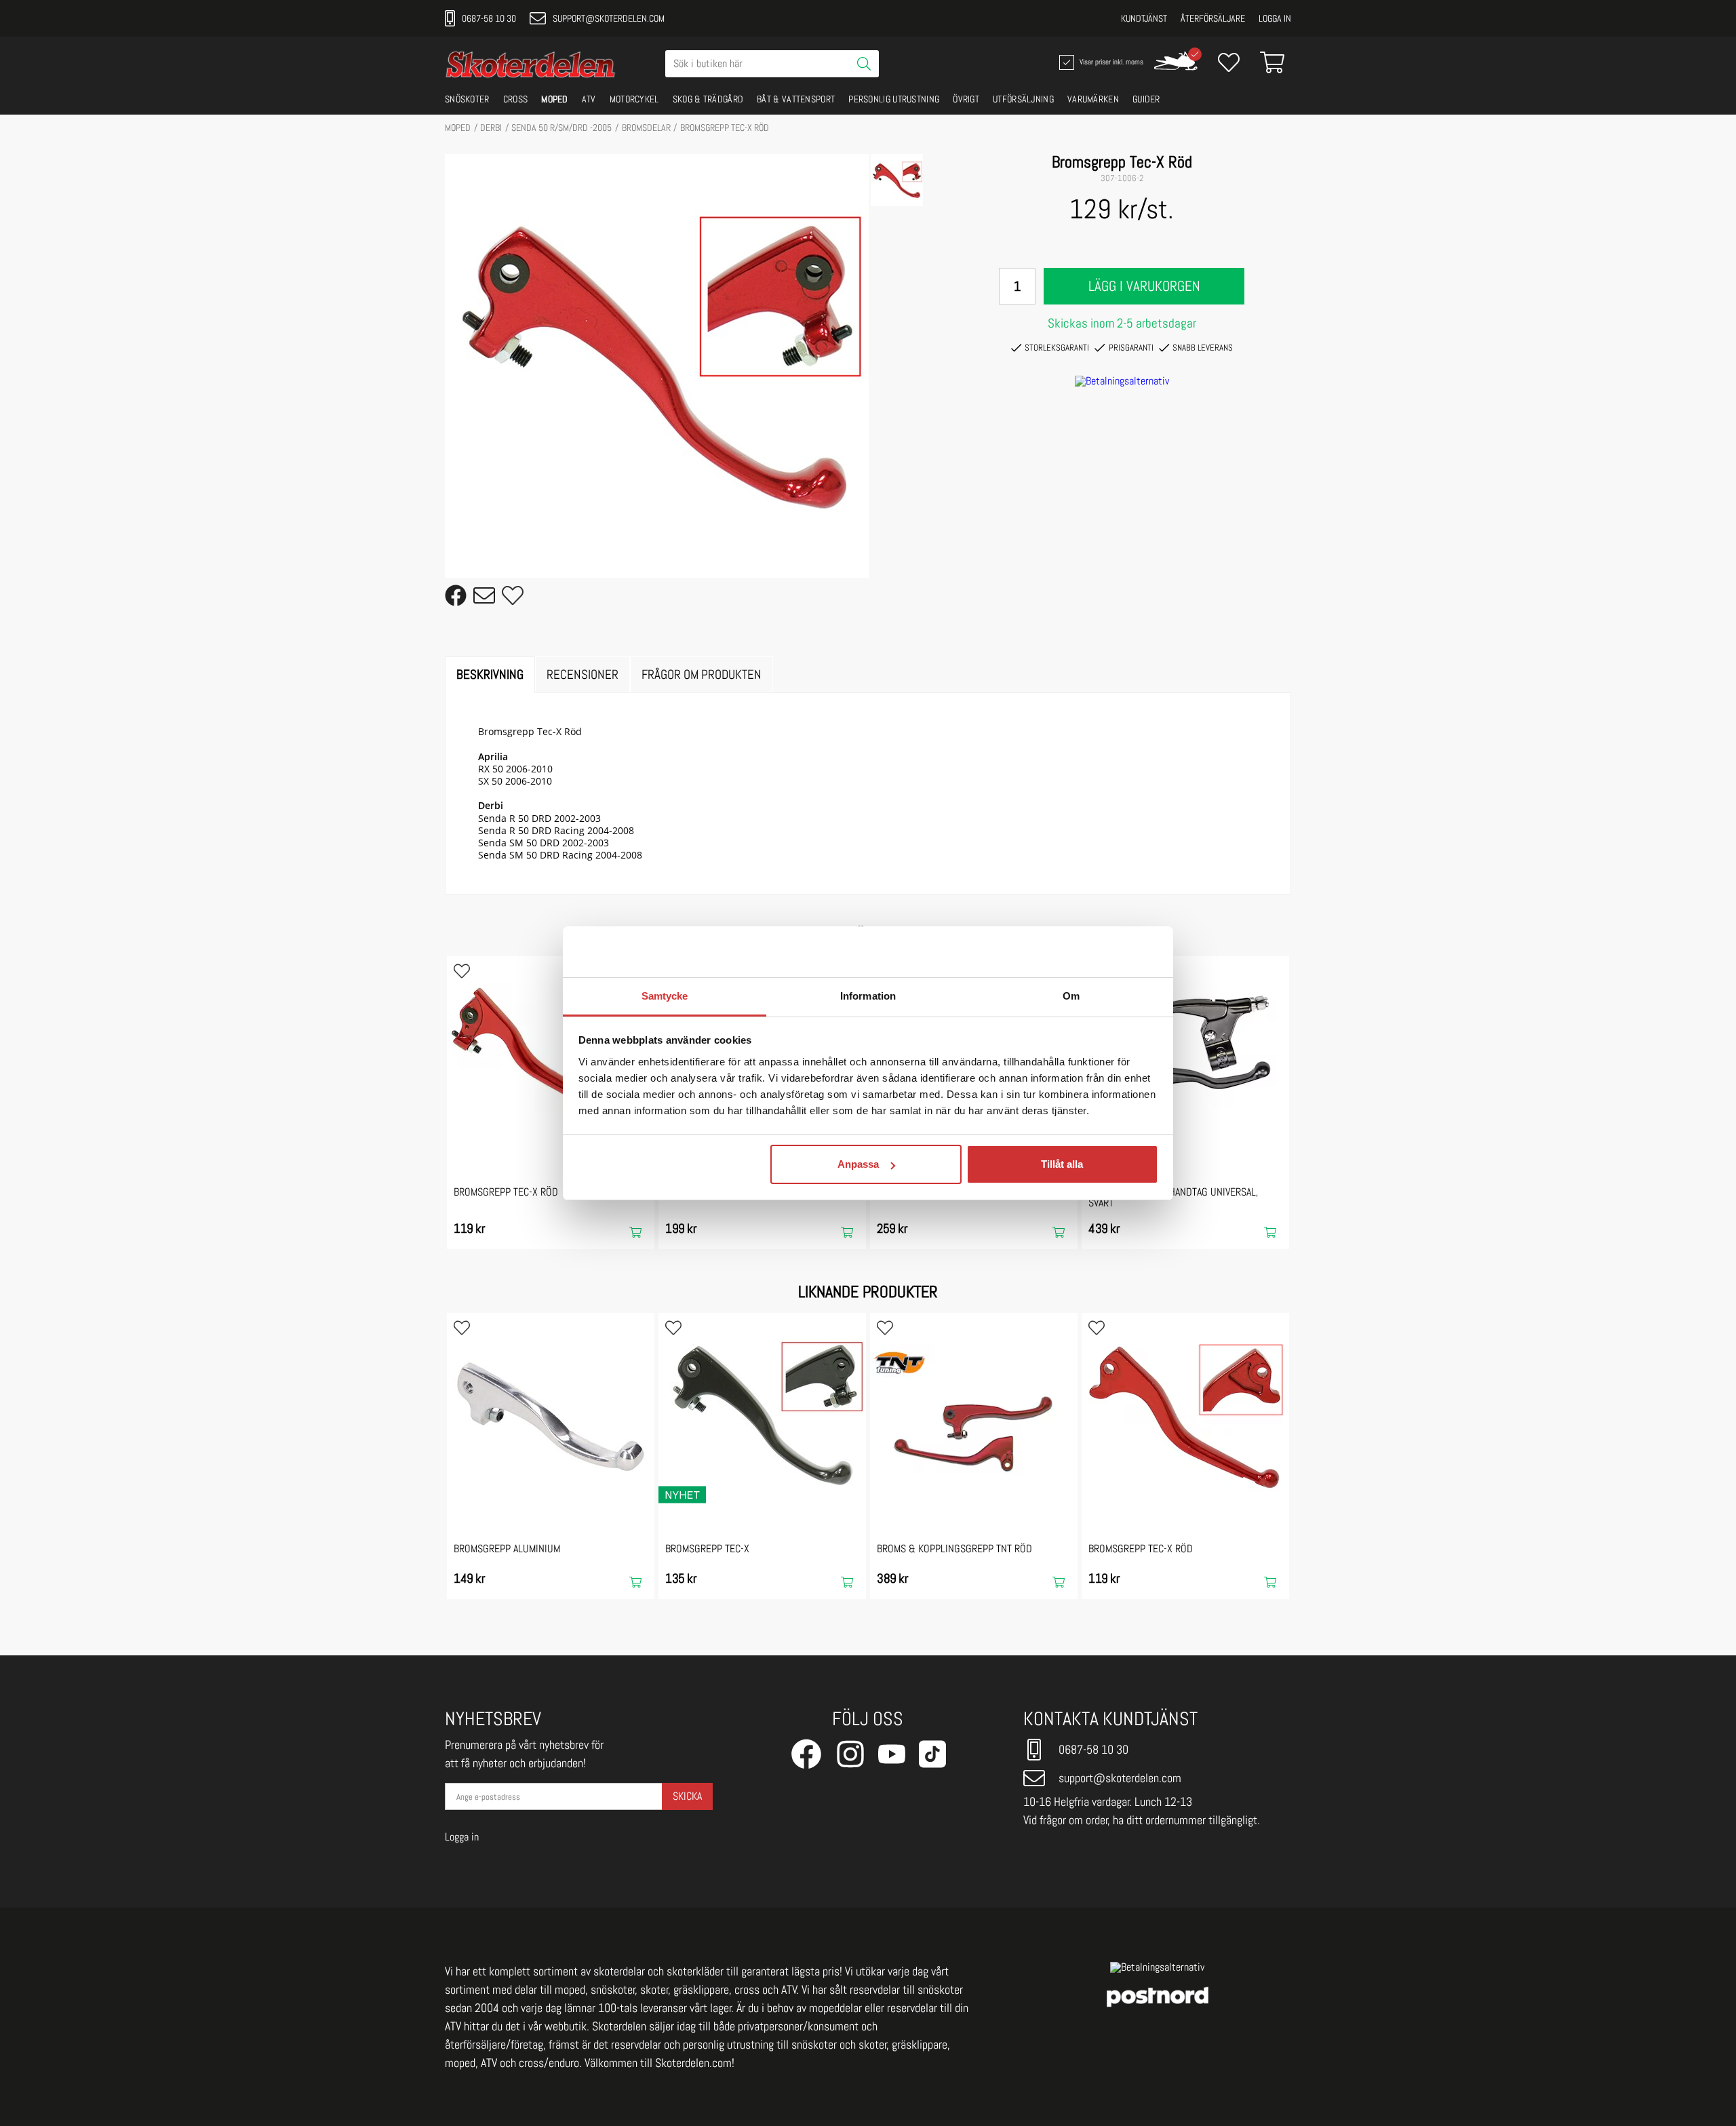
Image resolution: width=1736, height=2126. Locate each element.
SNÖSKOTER (467, 99)
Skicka (687, 1796)
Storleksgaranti (1057, 348)
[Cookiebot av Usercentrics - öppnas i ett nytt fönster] (1099, 951)
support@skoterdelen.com (609, 18)
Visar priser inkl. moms (1110, 61)
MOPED (555, 99)
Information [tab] (868, 996)
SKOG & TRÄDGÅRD (708, 99)
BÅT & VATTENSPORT (796, 99)
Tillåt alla (1062, 1164)
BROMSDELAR (646, 127)
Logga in (1275, 18)
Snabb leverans (1203, 348)
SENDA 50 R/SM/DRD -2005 (561, 127)
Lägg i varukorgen (1144, 286)
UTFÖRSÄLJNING (1023, 99)
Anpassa (858, 1164)
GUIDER (1146, 99)
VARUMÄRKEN (1093, 99)
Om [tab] (1071, 996)
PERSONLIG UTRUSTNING (894, 99)
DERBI (491, 127)
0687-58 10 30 (489, 18)
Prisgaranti (1131, 348)
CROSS (516, 99)
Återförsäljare (1213, 18)
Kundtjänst (1144, 18)
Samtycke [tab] (665, 996)
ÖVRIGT (966, 99)
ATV (589, 99)
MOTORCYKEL (634, 99)
